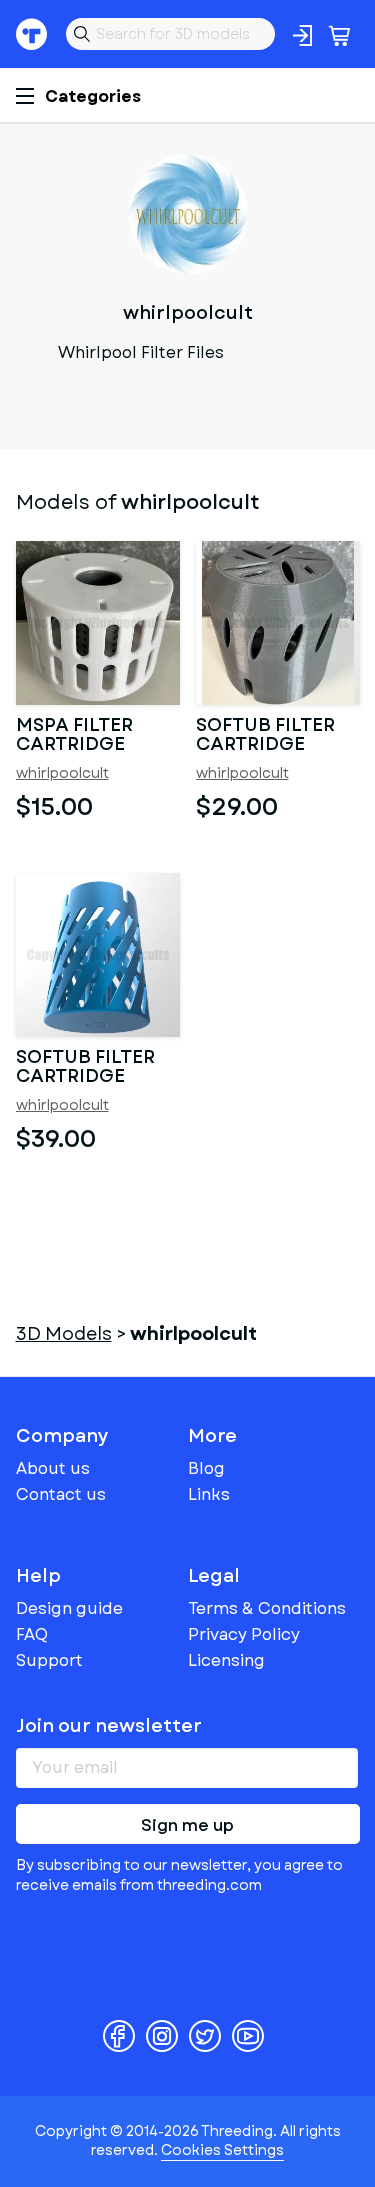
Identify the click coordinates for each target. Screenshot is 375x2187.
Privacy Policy (244, 1634)
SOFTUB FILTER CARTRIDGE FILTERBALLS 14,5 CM (275, 736)
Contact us (61, 1494)
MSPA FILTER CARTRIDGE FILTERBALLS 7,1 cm (88, 736)
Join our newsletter (109, 1726)
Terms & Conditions (267, 1608)
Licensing (226, 1660)
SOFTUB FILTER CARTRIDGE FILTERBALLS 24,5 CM (97, 1068)
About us (53, 1468)
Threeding (32, 34)
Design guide (69, 1608)
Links (209, 1494)
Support (49, 1660)
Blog (206, 1468)
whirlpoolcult (62, 773)
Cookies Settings (222, 2150)
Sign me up (187, 1825)
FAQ (32, 1634)
